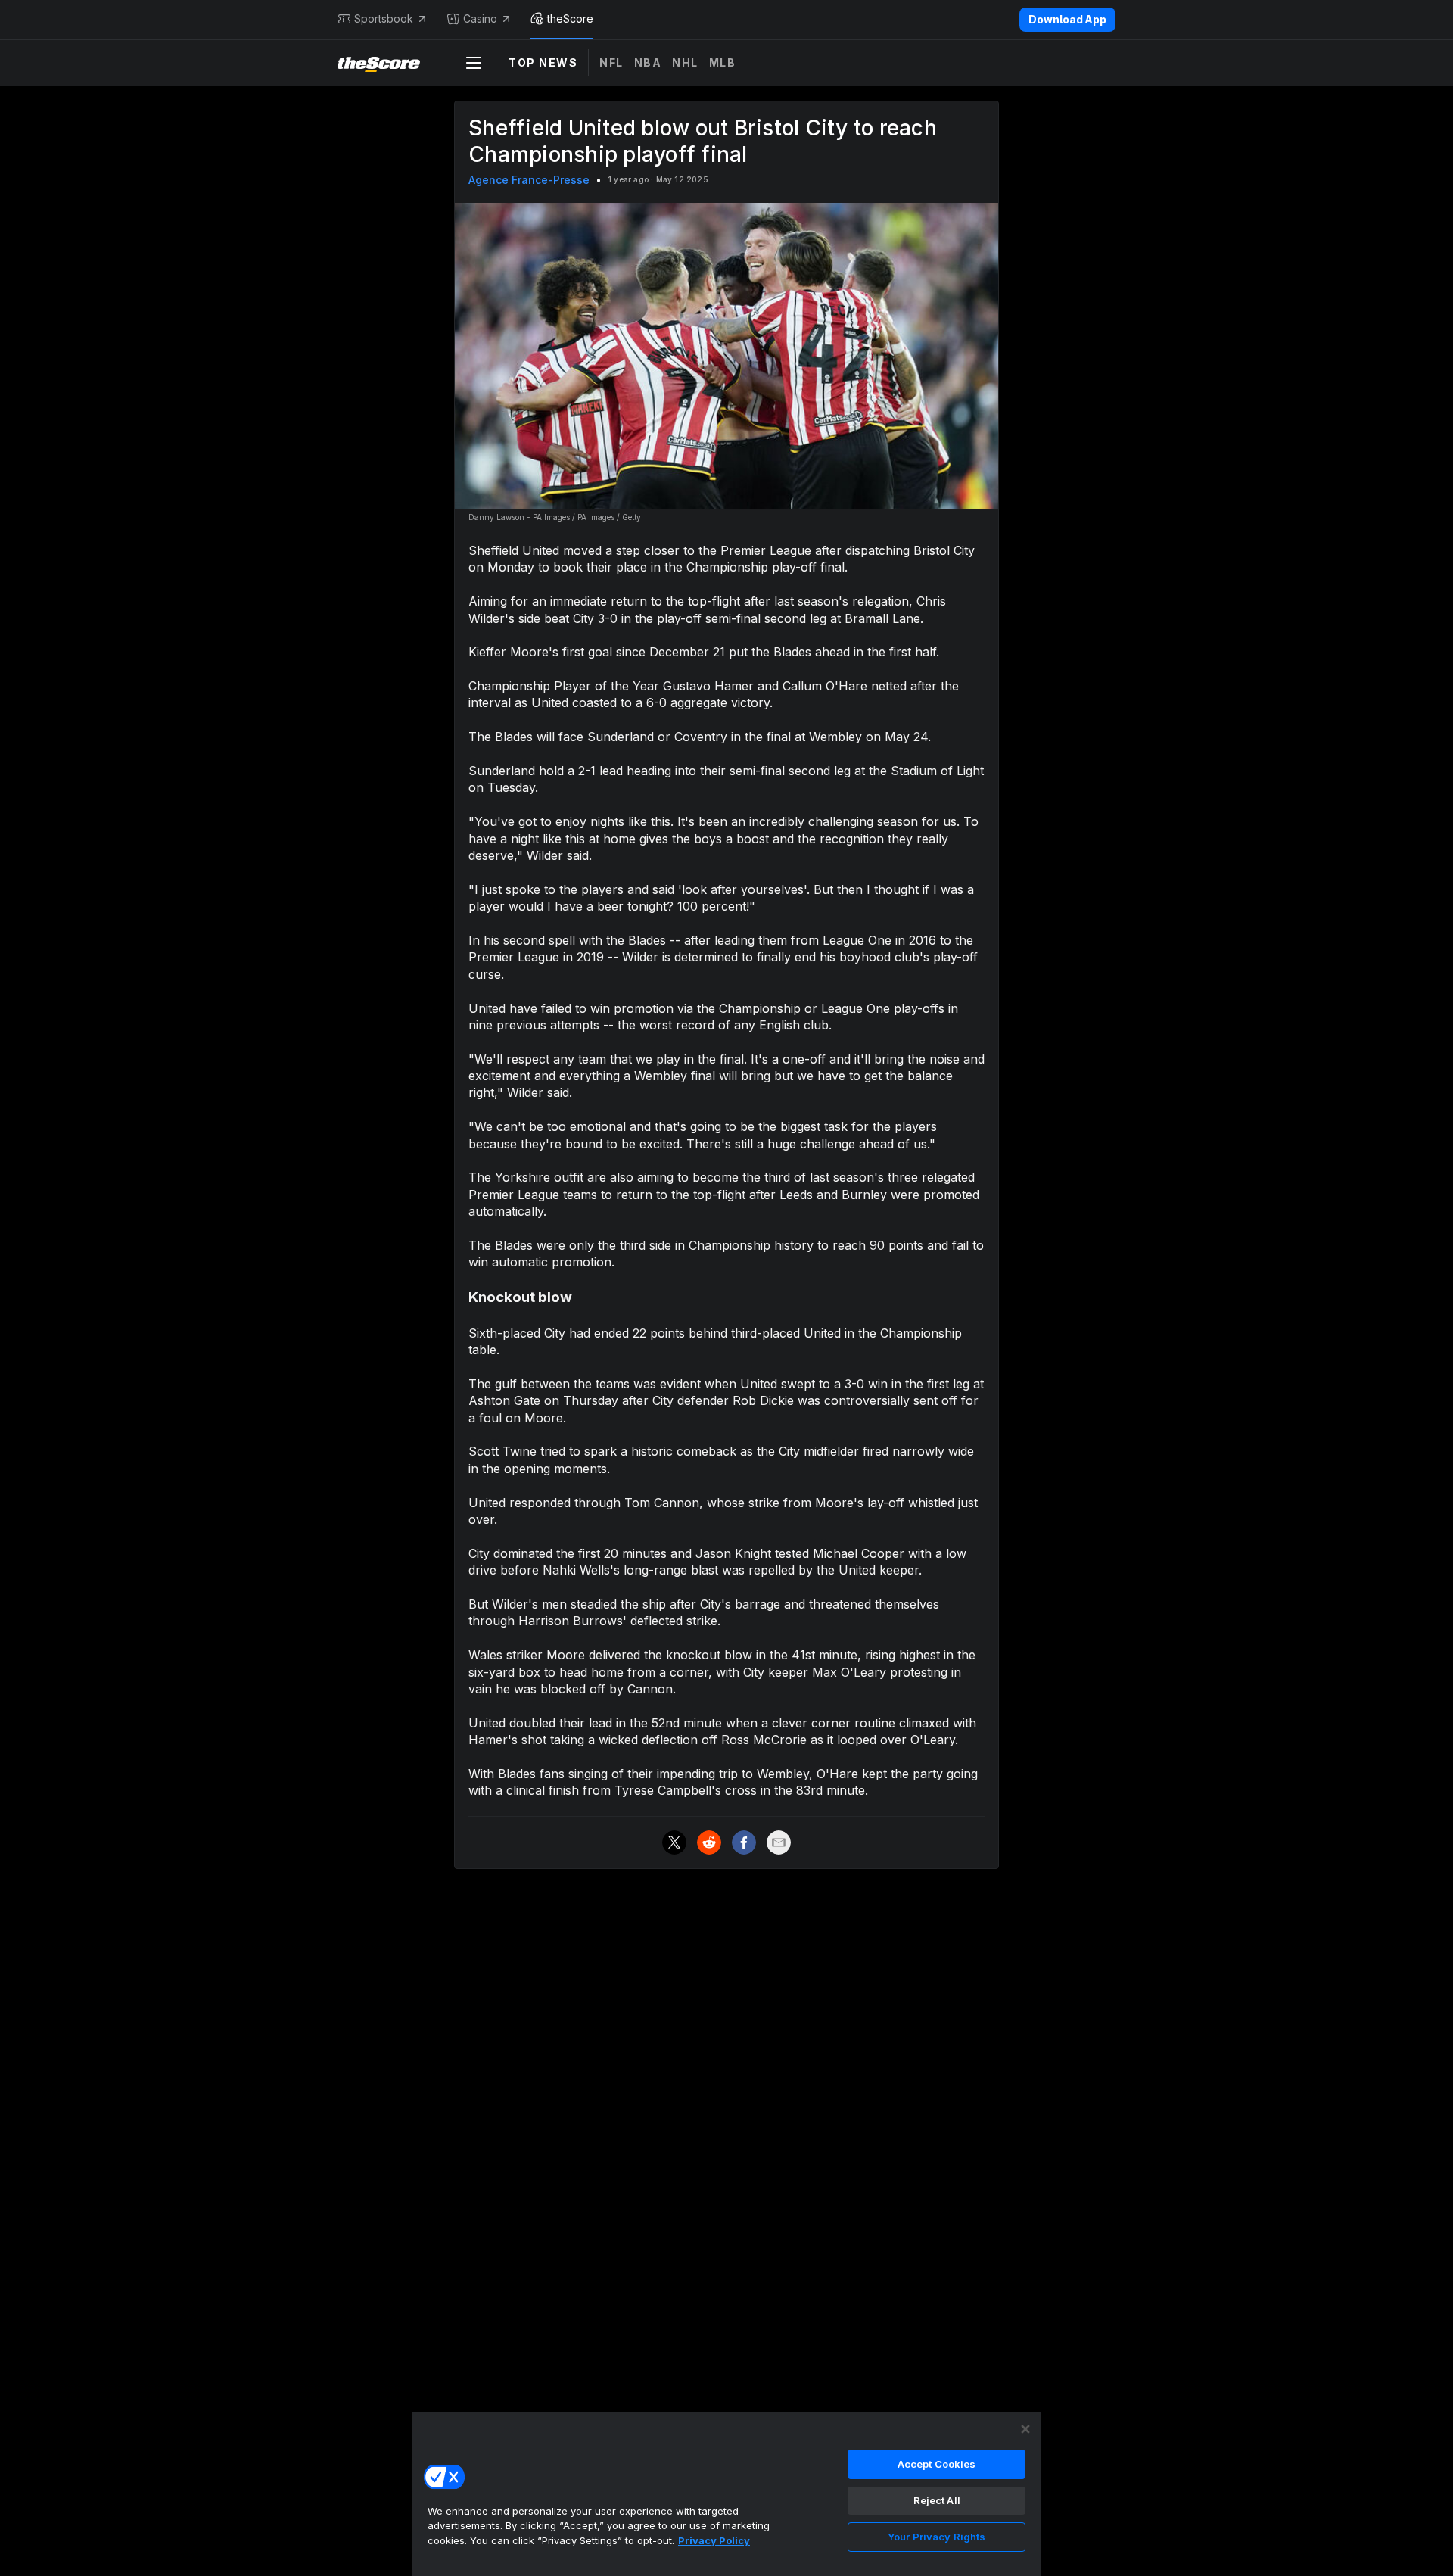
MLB (723, 62)
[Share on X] (674, 1842)
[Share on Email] (779, 1842)
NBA (648, 62)
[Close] (1025, 2429)
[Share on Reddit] (709, 1842)
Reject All (937, 2500)
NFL (611, 62)
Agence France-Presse (529, 180)
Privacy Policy (714, 2540)
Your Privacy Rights (937, 2537)
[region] (726, 2493)
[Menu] (474, 63)
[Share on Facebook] (744, 1842)
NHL (685, 62)
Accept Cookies (937, 2464)
